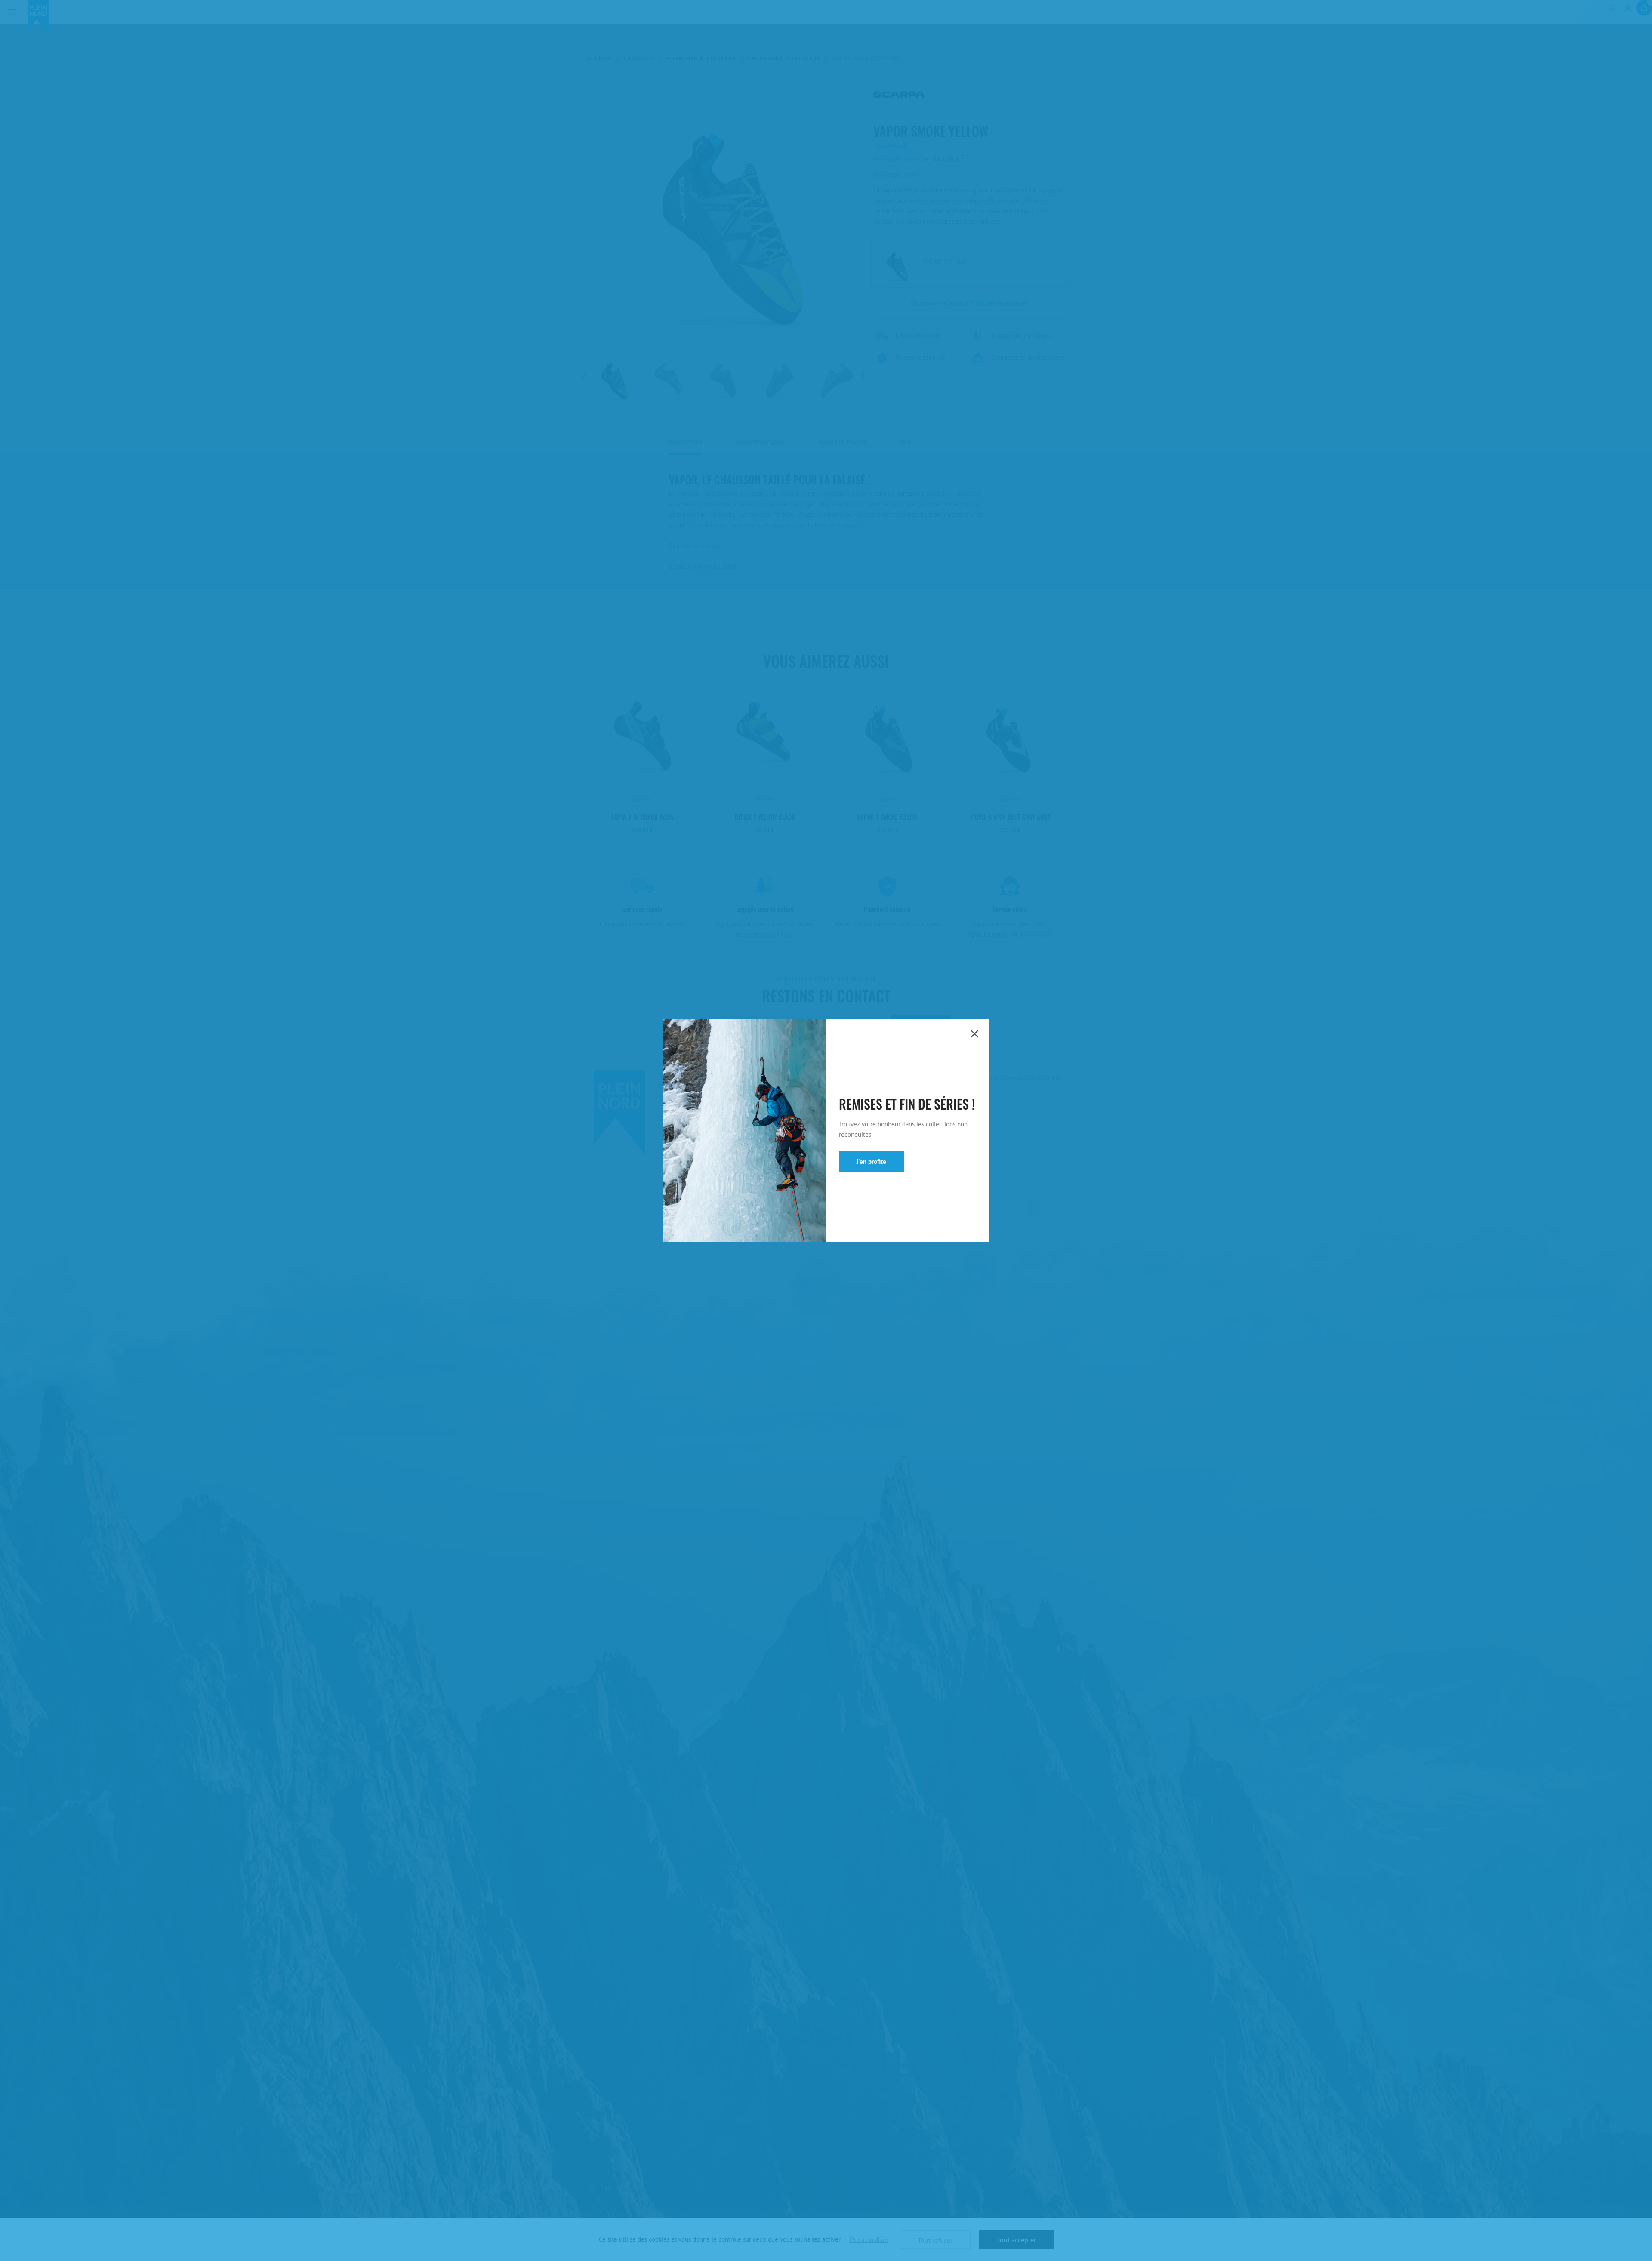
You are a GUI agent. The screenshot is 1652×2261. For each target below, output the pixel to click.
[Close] (974, 1034)
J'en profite (871, 1161)
